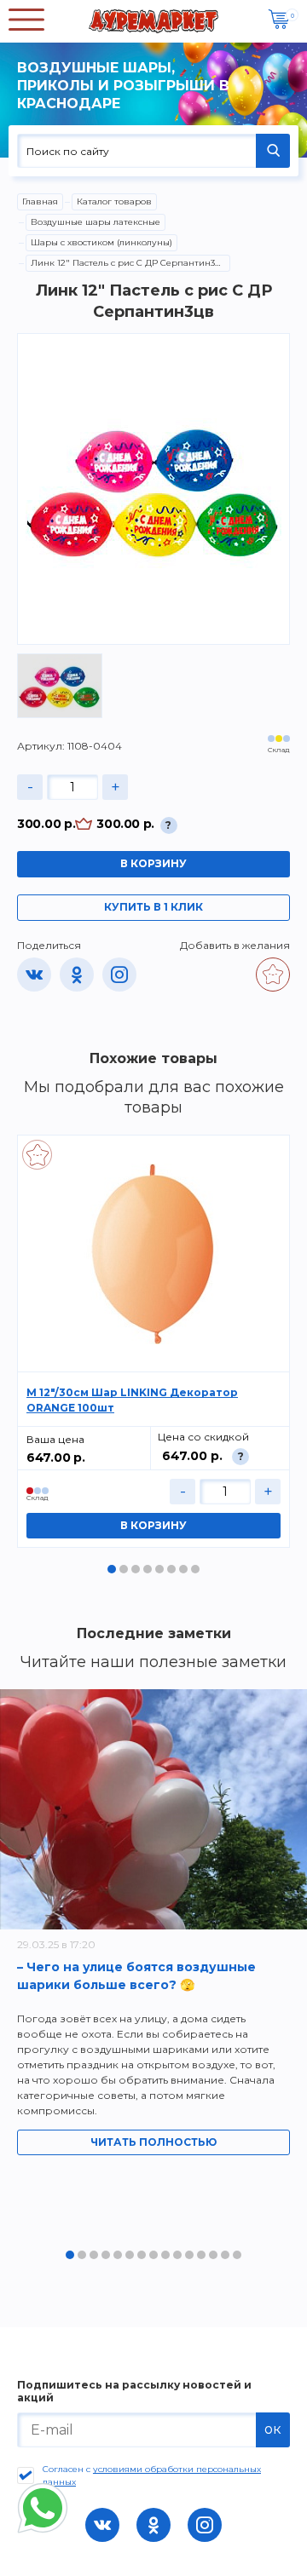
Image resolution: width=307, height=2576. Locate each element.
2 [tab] (124, 1569)
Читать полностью (153, 2142)
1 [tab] (112, 1569)
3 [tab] (136, 1569)
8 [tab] (195, 1569)
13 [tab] (213, 2255)
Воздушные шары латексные (96, 222)
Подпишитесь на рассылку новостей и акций (134, 2391)
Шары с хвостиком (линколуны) (101, 242)
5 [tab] (159, 1569)
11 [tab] (189, 2255)
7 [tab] (183, 1569)
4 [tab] (148, 1569)
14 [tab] (225, 2255)
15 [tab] (237, 2255)
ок (273, 2429)
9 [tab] (165, 2255)
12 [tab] (201, 2255)
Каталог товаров (114, 201)
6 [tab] (171, 1569)
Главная (40, 201)
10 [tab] (177, 2255)
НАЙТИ (273, 151)
